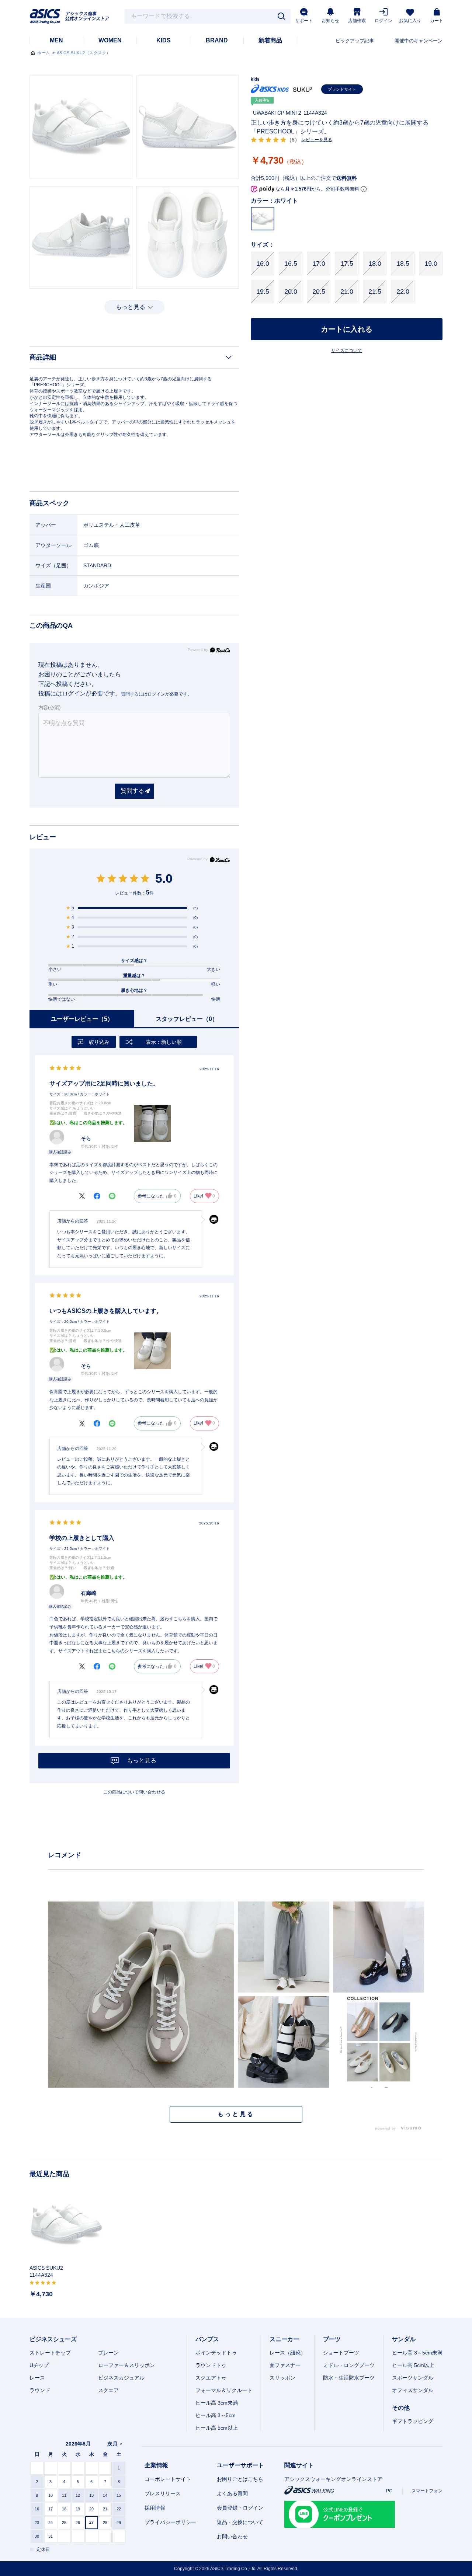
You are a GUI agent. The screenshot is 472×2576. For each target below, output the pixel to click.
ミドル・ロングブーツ (349, 2365)
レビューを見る (317, 140)
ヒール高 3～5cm (216, 2415)
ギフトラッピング (413, 2421)
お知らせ (330, 21)
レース (37, 2378)
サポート (304, 21)
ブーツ (332, 2339)
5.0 (164, 878)
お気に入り (410, 21)
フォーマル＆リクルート (224, 2390)
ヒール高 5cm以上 (217, 2428)
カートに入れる (347, 329)
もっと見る (131, 307)
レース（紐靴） (288, 2353)
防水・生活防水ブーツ (349, 2378)
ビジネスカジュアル (121, 2378)
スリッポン (282, 2378)
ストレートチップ (50, 2353)
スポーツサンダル (413, 2378)
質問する (132, 791)
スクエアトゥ (211, 2378)
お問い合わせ (232, 2537)
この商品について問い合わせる (134, 1792)
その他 (401, 2408)
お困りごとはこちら (240, 2479)
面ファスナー (285, 2365)
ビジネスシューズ (53, 2339)
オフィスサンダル (413, 2390)
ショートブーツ (341, 2353)
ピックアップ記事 (355, 41)
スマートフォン (427, 2491)
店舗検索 (357, 21)
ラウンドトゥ (211, 2365)
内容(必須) (49, 707)
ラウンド (40, 2390)
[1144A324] (66, 2225)
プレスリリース (163, 2493)
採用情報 (155, 2508)
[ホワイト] (81, 127)
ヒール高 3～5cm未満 (417, 2353)
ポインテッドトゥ (216, 2353)
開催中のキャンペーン (419, 41)
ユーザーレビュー (82, 1019)
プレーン (108, 2353)
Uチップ (39, 2365)
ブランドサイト (342, 89)
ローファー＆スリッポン (126, 2365)
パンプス (207, 2339)
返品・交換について (240, 2522)
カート (437, 21)
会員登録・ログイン (240, 2508)
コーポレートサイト (168, 2479)
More (236, 2114)
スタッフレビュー (187, 1019)
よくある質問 (232, 2493)
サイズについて (347, 351)
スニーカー (284, 2339)
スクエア (108, 2390)
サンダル (404, 2339)
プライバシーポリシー (170, 2522)
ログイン (383, 21)
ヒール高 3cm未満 (217, 2403)
